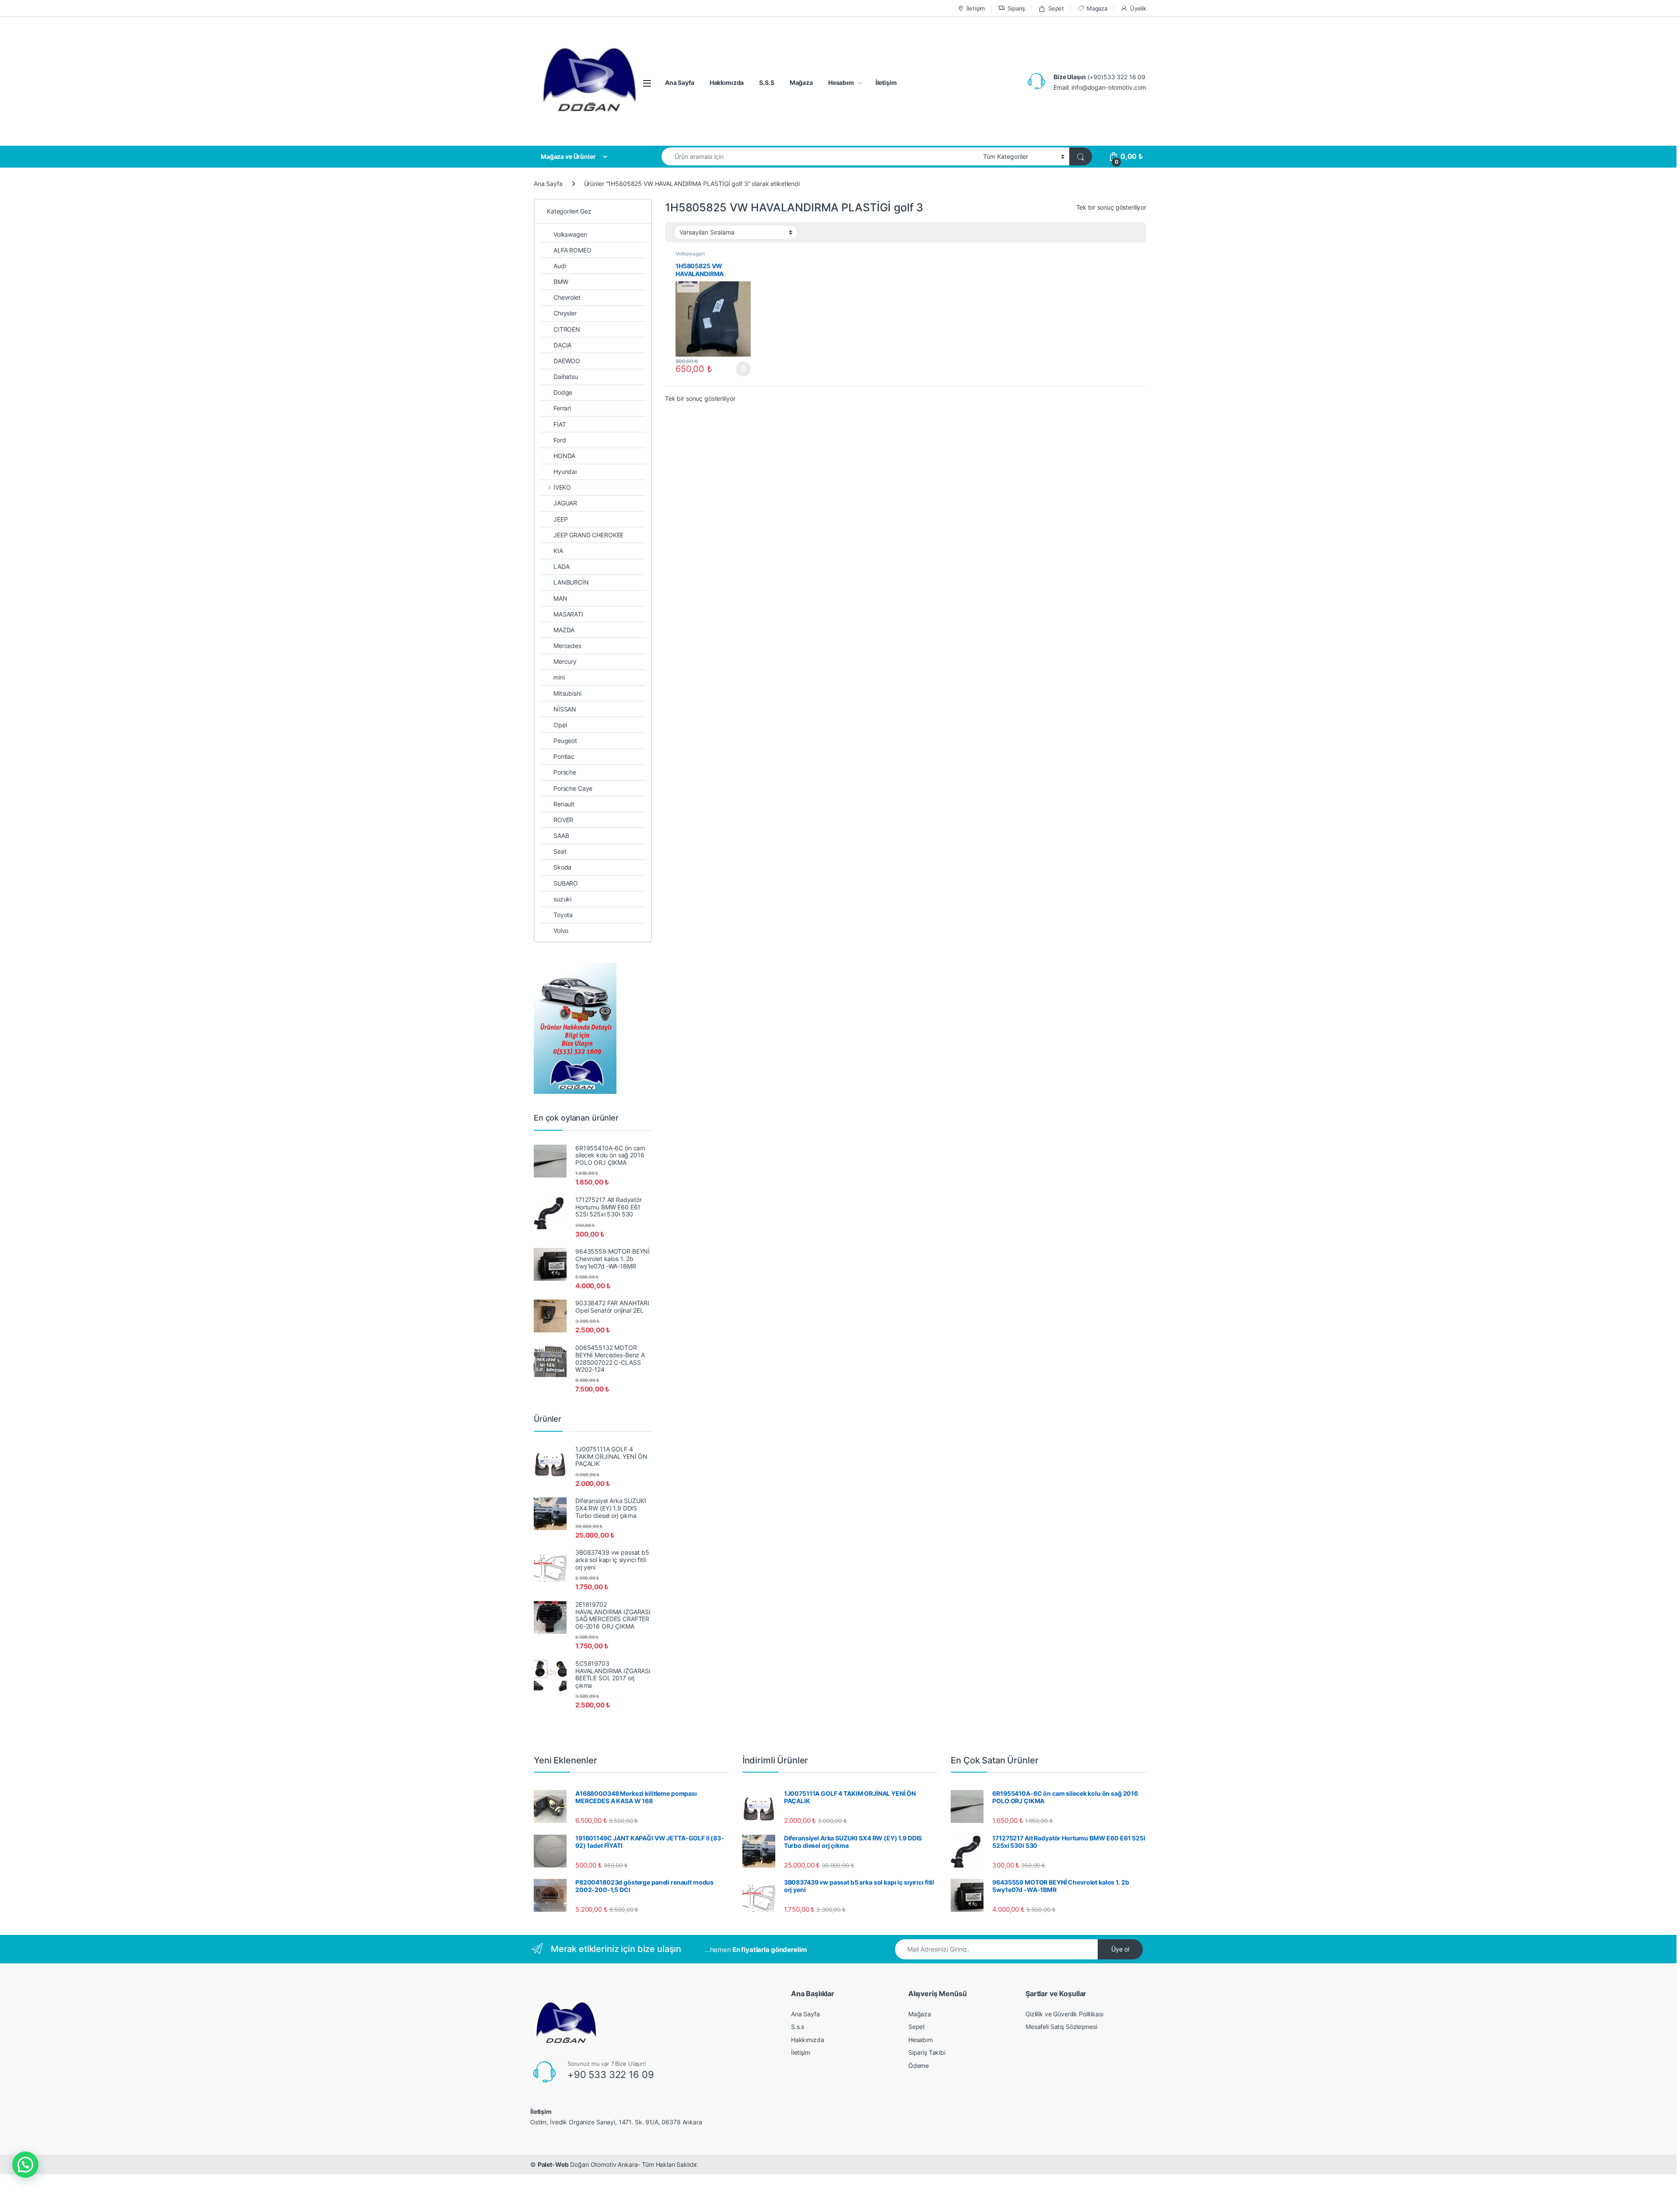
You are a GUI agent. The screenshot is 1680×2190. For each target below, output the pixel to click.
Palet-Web (553, 2164)
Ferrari (562, 408)
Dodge (563, 392)
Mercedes (567, 646)
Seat (560, 851)
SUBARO (566, 883)
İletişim (976, 8)
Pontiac (564, 756)
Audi (560, 266)
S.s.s (798, 2027)
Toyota (563, 915)
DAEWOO (567, 361)
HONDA (564, 456)
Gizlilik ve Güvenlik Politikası (1064, 2014)
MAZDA (564, 630)
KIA (558, 551)
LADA (561, 566)
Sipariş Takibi (927, 2052)
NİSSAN (565, 709)
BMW (561, 282)
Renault (564, 804)
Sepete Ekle (741, 369)
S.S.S (766, 82)
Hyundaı (565, 471)
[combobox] (820, 156)
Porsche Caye (573, 788)
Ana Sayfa (680, 82)
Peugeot (565, 741)
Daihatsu (566, 377)
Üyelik (1138, 8)
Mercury (565, 661)
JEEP (560, 519)
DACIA (562, 345)
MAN (560, 598)
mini (559, 677)
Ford (560, 440)
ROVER (563, 820)
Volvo (561, 930)
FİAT (560, 424)
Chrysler (565, 313)
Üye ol (1120, 1949)
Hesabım (841, 82)
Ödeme (919, 2066)
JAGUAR (565, 503)
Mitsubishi (567, 693)
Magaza (1097, 8)
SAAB (561, 836)
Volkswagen (690, 254)
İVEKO (562, 487)
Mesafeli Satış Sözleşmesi (1061, 2027)
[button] (25, 2165)
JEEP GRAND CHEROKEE (588, 535)
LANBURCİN (571, 582)
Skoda (562, 867)
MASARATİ (568, 614)
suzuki (562, 899)
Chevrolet (567, 297)
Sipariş (1016, 8)
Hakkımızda (727, 82)
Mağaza (801, 82)
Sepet (1056, 8)
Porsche (565, 772)
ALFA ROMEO (572, 250)
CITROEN (567, 329)
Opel (560, 725)
